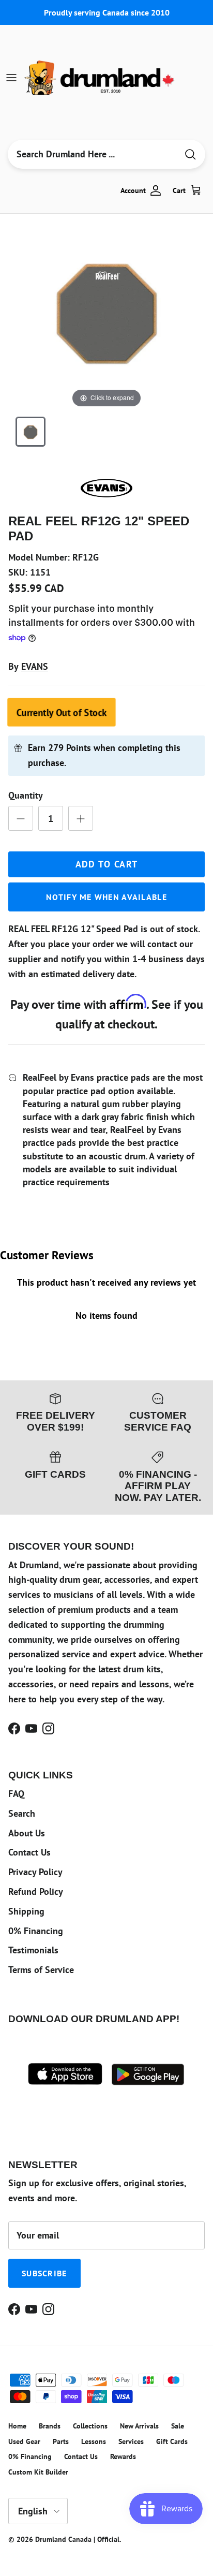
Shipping (26, 1911)
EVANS (35, 666)
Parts (61, 2441)
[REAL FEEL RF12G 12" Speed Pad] (31, 432)
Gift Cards (172, 2441)
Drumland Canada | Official (77, 2539)
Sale (178, 2426)
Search (22, 1813)
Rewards (123, 2456)
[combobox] (93, 154)
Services (131, 2441)
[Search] (190, 154)
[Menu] (11, 78)
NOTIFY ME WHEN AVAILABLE (106, 897)
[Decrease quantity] (21, 818)
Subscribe (44, 2273)
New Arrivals (139, 2426)
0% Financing (36, 1931)
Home (17, 2426)
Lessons (94, 2441)
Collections (90, 2426)
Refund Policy (36, 1891)
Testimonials (33, 1950)
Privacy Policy (35, 1872)
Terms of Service (41, 1970)
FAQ (16, 1794)
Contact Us (29, 1852)
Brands (50, 2426)
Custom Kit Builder (38, 2472)
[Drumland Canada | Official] (100, 78)
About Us (27, 1833)
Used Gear (24, 2441)
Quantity (26, 795)
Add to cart (107, 864)
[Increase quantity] (81, 818)
